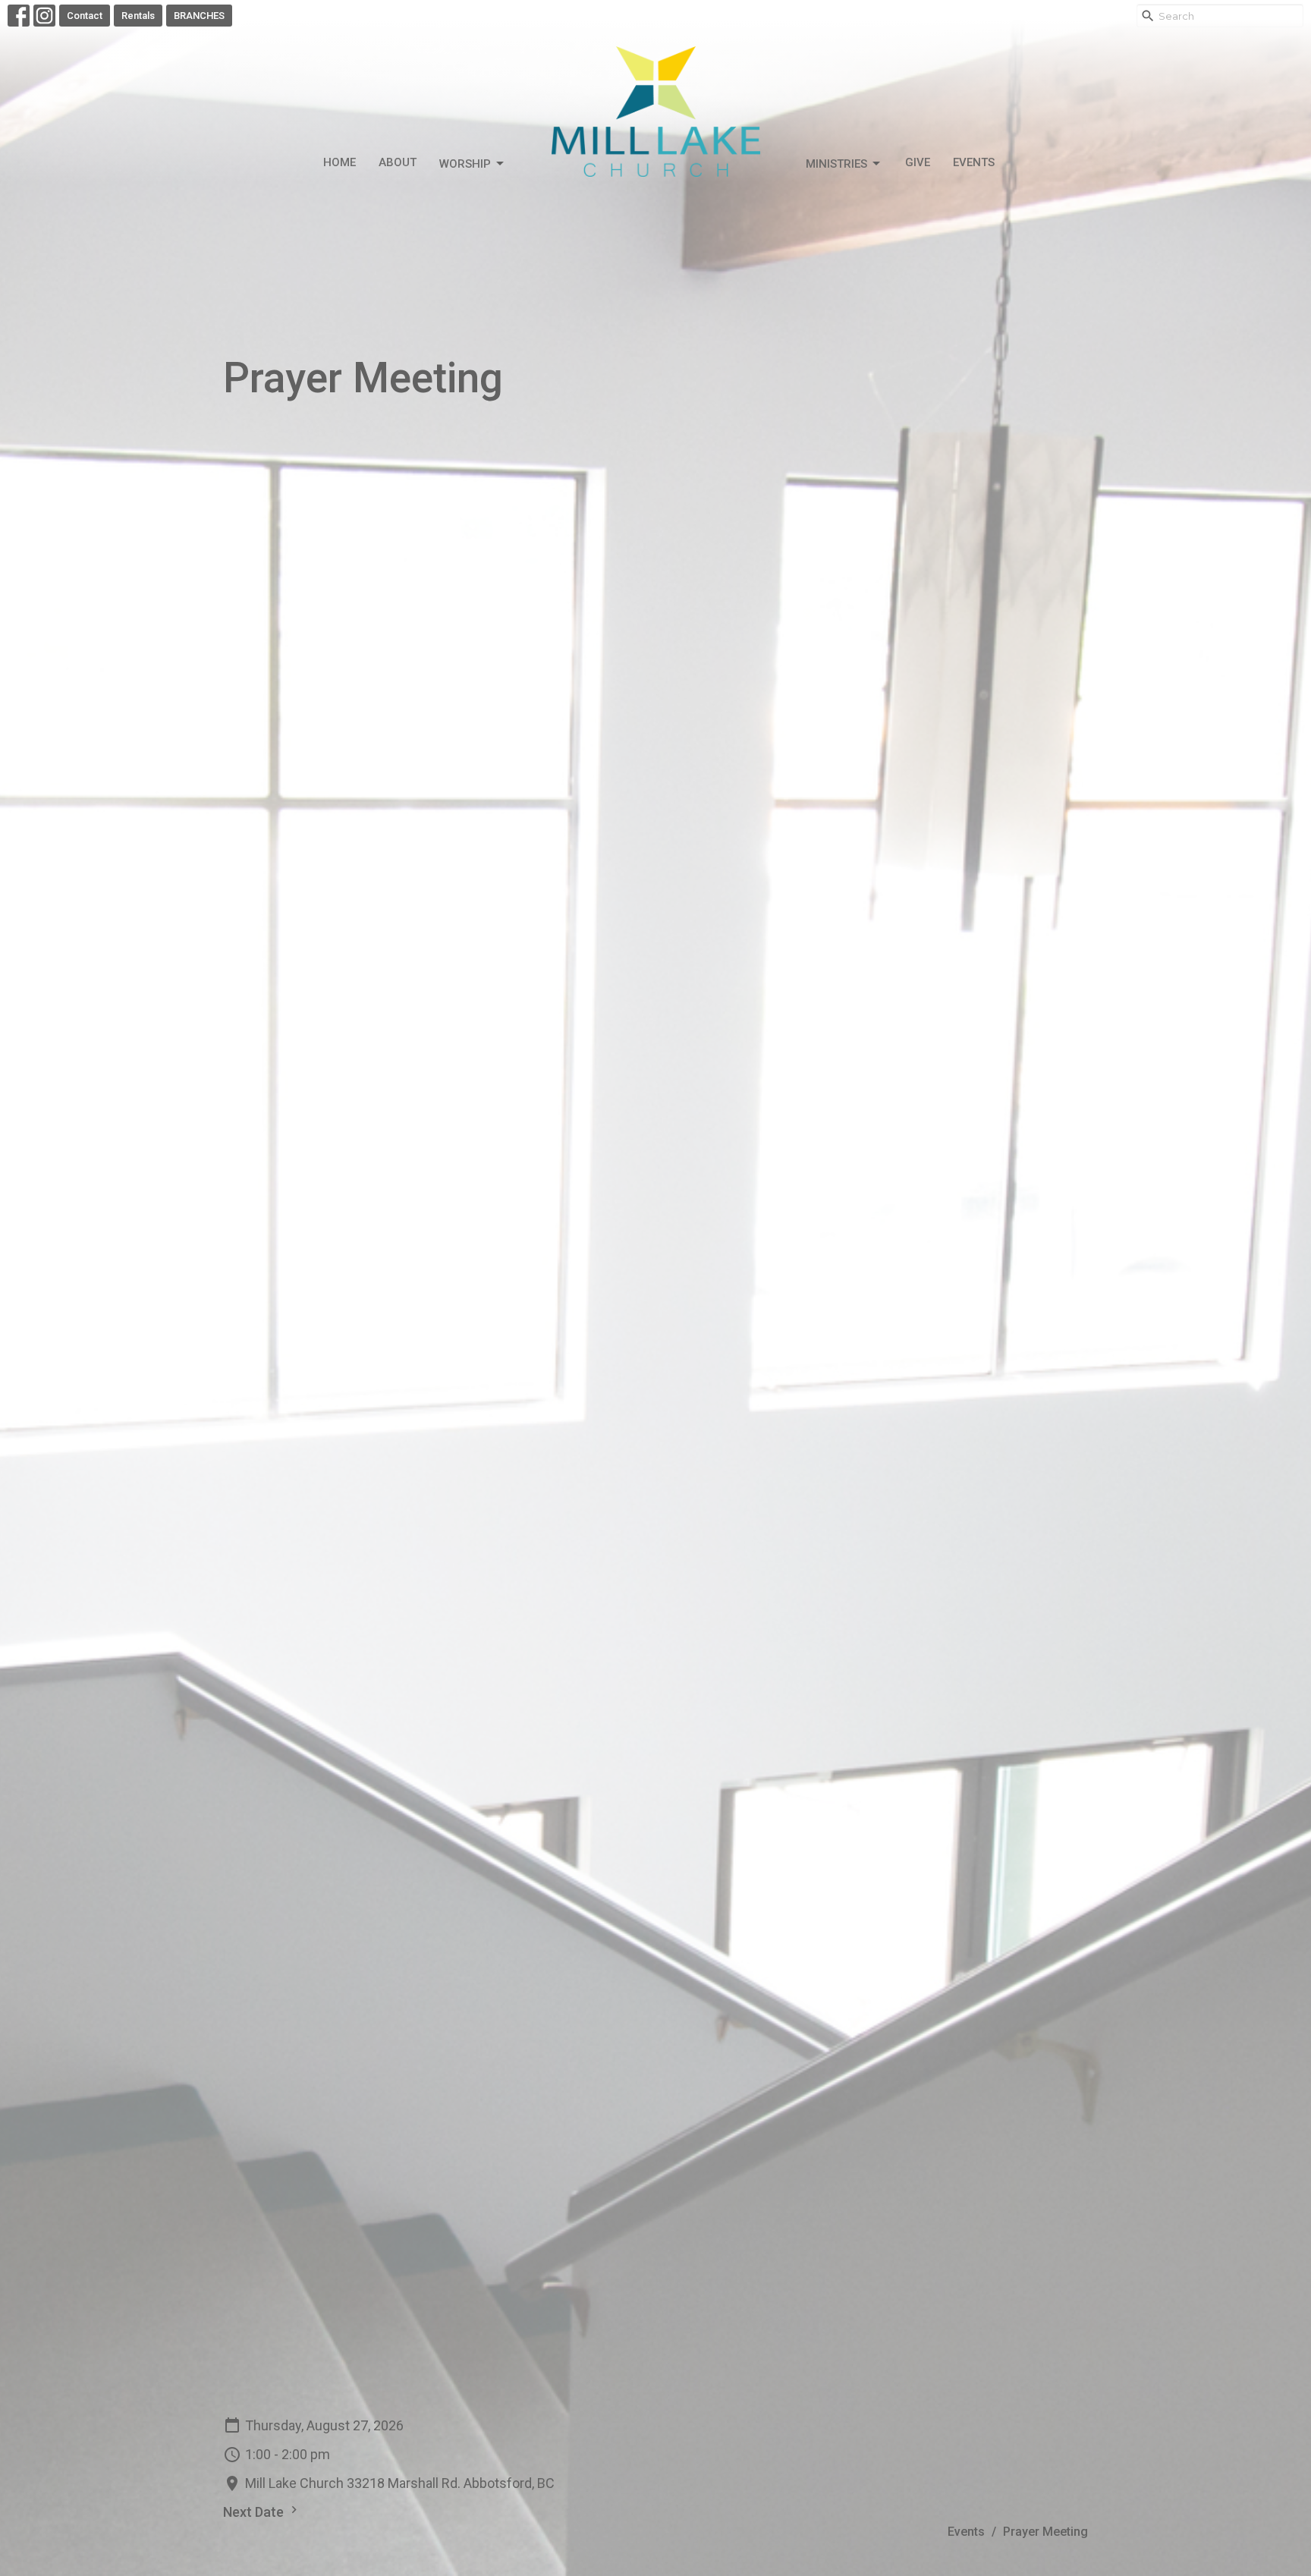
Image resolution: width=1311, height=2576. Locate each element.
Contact (85, 16)
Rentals (138, 16)
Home (340, 162)
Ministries (836, 164)
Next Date (255, 2512)
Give (918, 162)
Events (974, 162)
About (398, 162)
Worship (465, 164)
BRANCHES (199, 16)
